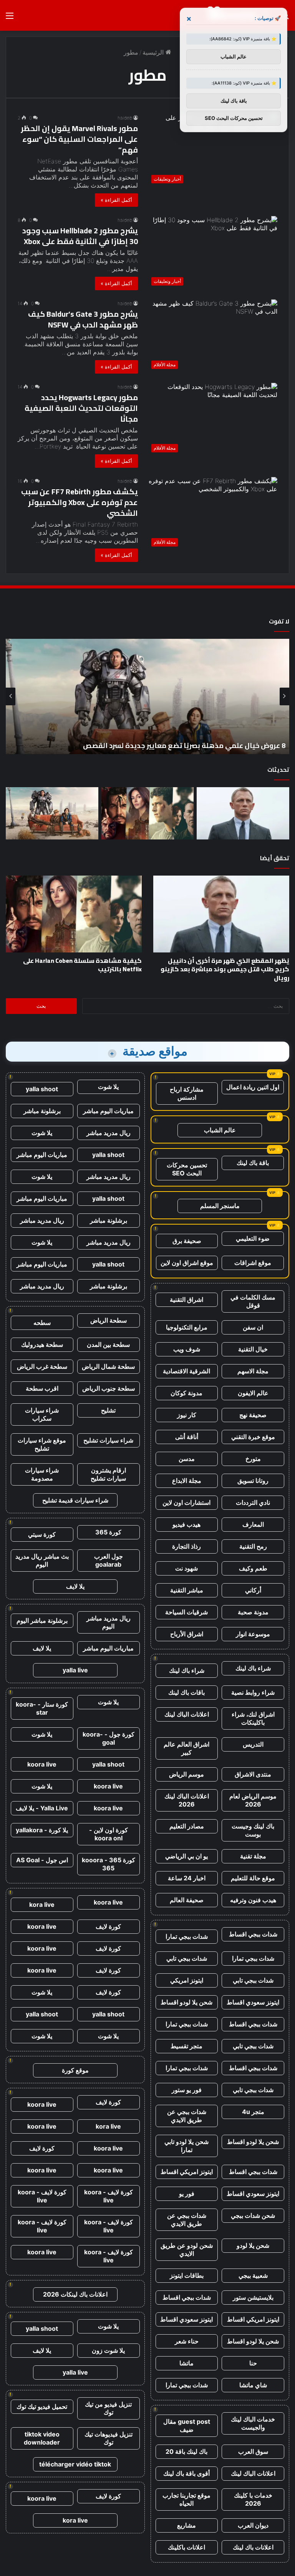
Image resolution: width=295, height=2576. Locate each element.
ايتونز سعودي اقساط (253, 2002)
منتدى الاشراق (253, 1774)
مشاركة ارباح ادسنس (187, 1093)
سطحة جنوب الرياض (109, 1388)
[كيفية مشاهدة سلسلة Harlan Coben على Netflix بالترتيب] (148, 813)
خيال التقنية (253, 1349)
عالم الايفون (253, 1393)
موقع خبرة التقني (253, 1437)
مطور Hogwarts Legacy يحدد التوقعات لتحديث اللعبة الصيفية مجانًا (81, 408)
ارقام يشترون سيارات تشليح (108, 1474)
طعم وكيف (253, 1568)
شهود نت (186, 1568)
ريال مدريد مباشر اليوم (109, 1622)
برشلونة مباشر (42, 1111)
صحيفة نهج (253, 1415)
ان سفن (253, 1327)
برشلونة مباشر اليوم (42, 1620)
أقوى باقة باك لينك (186, 2473)
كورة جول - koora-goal (109, 1738)
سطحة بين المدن (108, 1345)
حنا (253, 2363)
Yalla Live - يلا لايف (42, 1808)
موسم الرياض (186, 1774)
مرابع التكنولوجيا (187, 1327)
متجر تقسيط (186, 2046)
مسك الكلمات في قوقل (253, 1301)
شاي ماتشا (253, 2385)
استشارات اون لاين (186, 1502)
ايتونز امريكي (187, 1980)
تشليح (108, 1410)
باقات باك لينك (186, 1692)
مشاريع (186, 2525)
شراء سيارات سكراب (42, 1414)
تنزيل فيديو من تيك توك (108, 2408)
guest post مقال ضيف (187, 2426)
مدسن (187, 1459)
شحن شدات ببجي (253, 2215)
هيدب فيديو (186, 1524)
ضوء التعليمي (253, 1238)
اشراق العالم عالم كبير (186, 1748)
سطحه (42, 1323)
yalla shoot (42, 1089)
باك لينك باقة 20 (186, 2451)
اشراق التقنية (186, 1300)
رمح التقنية (253, 1546)
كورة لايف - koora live (109, 2196)
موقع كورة (75, 2070)
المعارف (253, 1524)
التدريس (253, 1744)
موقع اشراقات (253, 1263)
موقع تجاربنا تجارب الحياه (186, 2499)
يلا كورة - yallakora (42, 1830)
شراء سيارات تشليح (108, 1440)
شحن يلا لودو (253, 2245)
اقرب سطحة (42, 1388)
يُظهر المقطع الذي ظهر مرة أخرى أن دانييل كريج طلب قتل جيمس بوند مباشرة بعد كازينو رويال (225, 969)
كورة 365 (108, 1532)
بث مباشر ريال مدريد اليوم (42, 1560)
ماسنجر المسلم (220, 1206)
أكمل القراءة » (116, 200)
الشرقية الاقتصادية (186, 1371)
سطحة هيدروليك (42, 1345)
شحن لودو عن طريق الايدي (187, 2249)
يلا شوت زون (108, 2350)
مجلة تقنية (253, 1856)
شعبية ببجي (253, 2275)
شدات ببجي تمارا (187, 1936)
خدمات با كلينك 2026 (253, 2499)
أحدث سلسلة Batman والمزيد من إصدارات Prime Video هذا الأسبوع (181, 745)
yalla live (75, 1670)
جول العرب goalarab (109, 1560)
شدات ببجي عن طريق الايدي (187, 2116)
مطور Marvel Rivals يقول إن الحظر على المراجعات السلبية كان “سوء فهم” (79, 139)
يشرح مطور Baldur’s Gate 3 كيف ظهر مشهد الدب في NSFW (83, 319)
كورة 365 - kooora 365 (109, 1864)
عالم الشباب (220, 1130)
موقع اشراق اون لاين (187, 1263)
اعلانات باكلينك (186, 2547)
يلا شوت (108, 1087)
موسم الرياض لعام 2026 (253, 1800)
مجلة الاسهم (253, 1371)
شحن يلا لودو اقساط (186, 2002)
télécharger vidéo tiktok (75, 2464)
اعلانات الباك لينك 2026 (187, 1800)
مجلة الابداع (187, 1481)
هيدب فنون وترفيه (253, 1900)
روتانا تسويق (253, 1481)
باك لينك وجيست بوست (253, 1830)
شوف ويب (187, 1349)
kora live (42, 1905)
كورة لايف (108, 1926)
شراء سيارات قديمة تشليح (75, 1500)
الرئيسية (154, 52)
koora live (42, 1764)
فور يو (187, 2194)
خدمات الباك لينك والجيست (253, 2423)
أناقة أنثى (187, 1437)
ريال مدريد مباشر (109, 1133)
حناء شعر (187, 2341)
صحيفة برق (187, 1241)
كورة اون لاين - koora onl (109, 1834)
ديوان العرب (253, 2525)
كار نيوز (187, 1415)
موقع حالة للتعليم (253, 1878)
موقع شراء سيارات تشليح (42, 1444)
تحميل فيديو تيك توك (42, 2406)
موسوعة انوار (253, 1634)
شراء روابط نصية (253, 1692)
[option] (147, 696)
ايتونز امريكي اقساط (187, 2172)
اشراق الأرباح (187, 1634)
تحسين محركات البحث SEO (187, 1169)
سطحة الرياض (109, 1320)
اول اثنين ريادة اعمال (253, 1087)
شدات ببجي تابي (187, 1958)
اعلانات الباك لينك (187, 1714)
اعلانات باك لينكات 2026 (75, 2294)
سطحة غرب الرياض (42, 1366)
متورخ (253, 1459)
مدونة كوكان (186, 1393)
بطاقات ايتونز (187, 2275)
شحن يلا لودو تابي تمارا (186, 2146)
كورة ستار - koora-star (42, 1708)
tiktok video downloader (42, 2438)
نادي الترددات (253, 1502)
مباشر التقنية (187, 1590)
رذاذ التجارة (186, 1546)
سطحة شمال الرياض (108, 1366)
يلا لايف (75, 1586)
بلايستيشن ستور (253, 2297)
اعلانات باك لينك (253, 2547)
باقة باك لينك (253, 1163)
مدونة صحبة (253, 1612)
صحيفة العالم (187, 1900)
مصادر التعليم (187, 1826)
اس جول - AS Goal (42, 1860)
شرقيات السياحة (186, 1612)
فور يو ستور (187, 2090)
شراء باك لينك (253, 1668)
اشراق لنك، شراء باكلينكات (253, 1718)
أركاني (253, 1590)
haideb (125, 118)
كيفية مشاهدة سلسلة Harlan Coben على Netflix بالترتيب (82, 965)
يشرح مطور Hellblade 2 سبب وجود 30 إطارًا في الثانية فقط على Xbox (80, 236)
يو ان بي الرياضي (186, 1856)
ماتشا (186, 2363)
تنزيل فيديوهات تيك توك (109, 2438)
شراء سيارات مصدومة (42, 1474)
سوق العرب (253, 2451)
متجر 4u (253, 2112)
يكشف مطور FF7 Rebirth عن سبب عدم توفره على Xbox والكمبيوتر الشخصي (80, 502)
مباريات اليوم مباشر (108, 1111)
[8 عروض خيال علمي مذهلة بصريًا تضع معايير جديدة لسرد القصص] (52, 813)
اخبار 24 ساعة (187, 1878)
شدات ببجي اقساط (253, 1934)
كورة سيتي (42, 1534)
